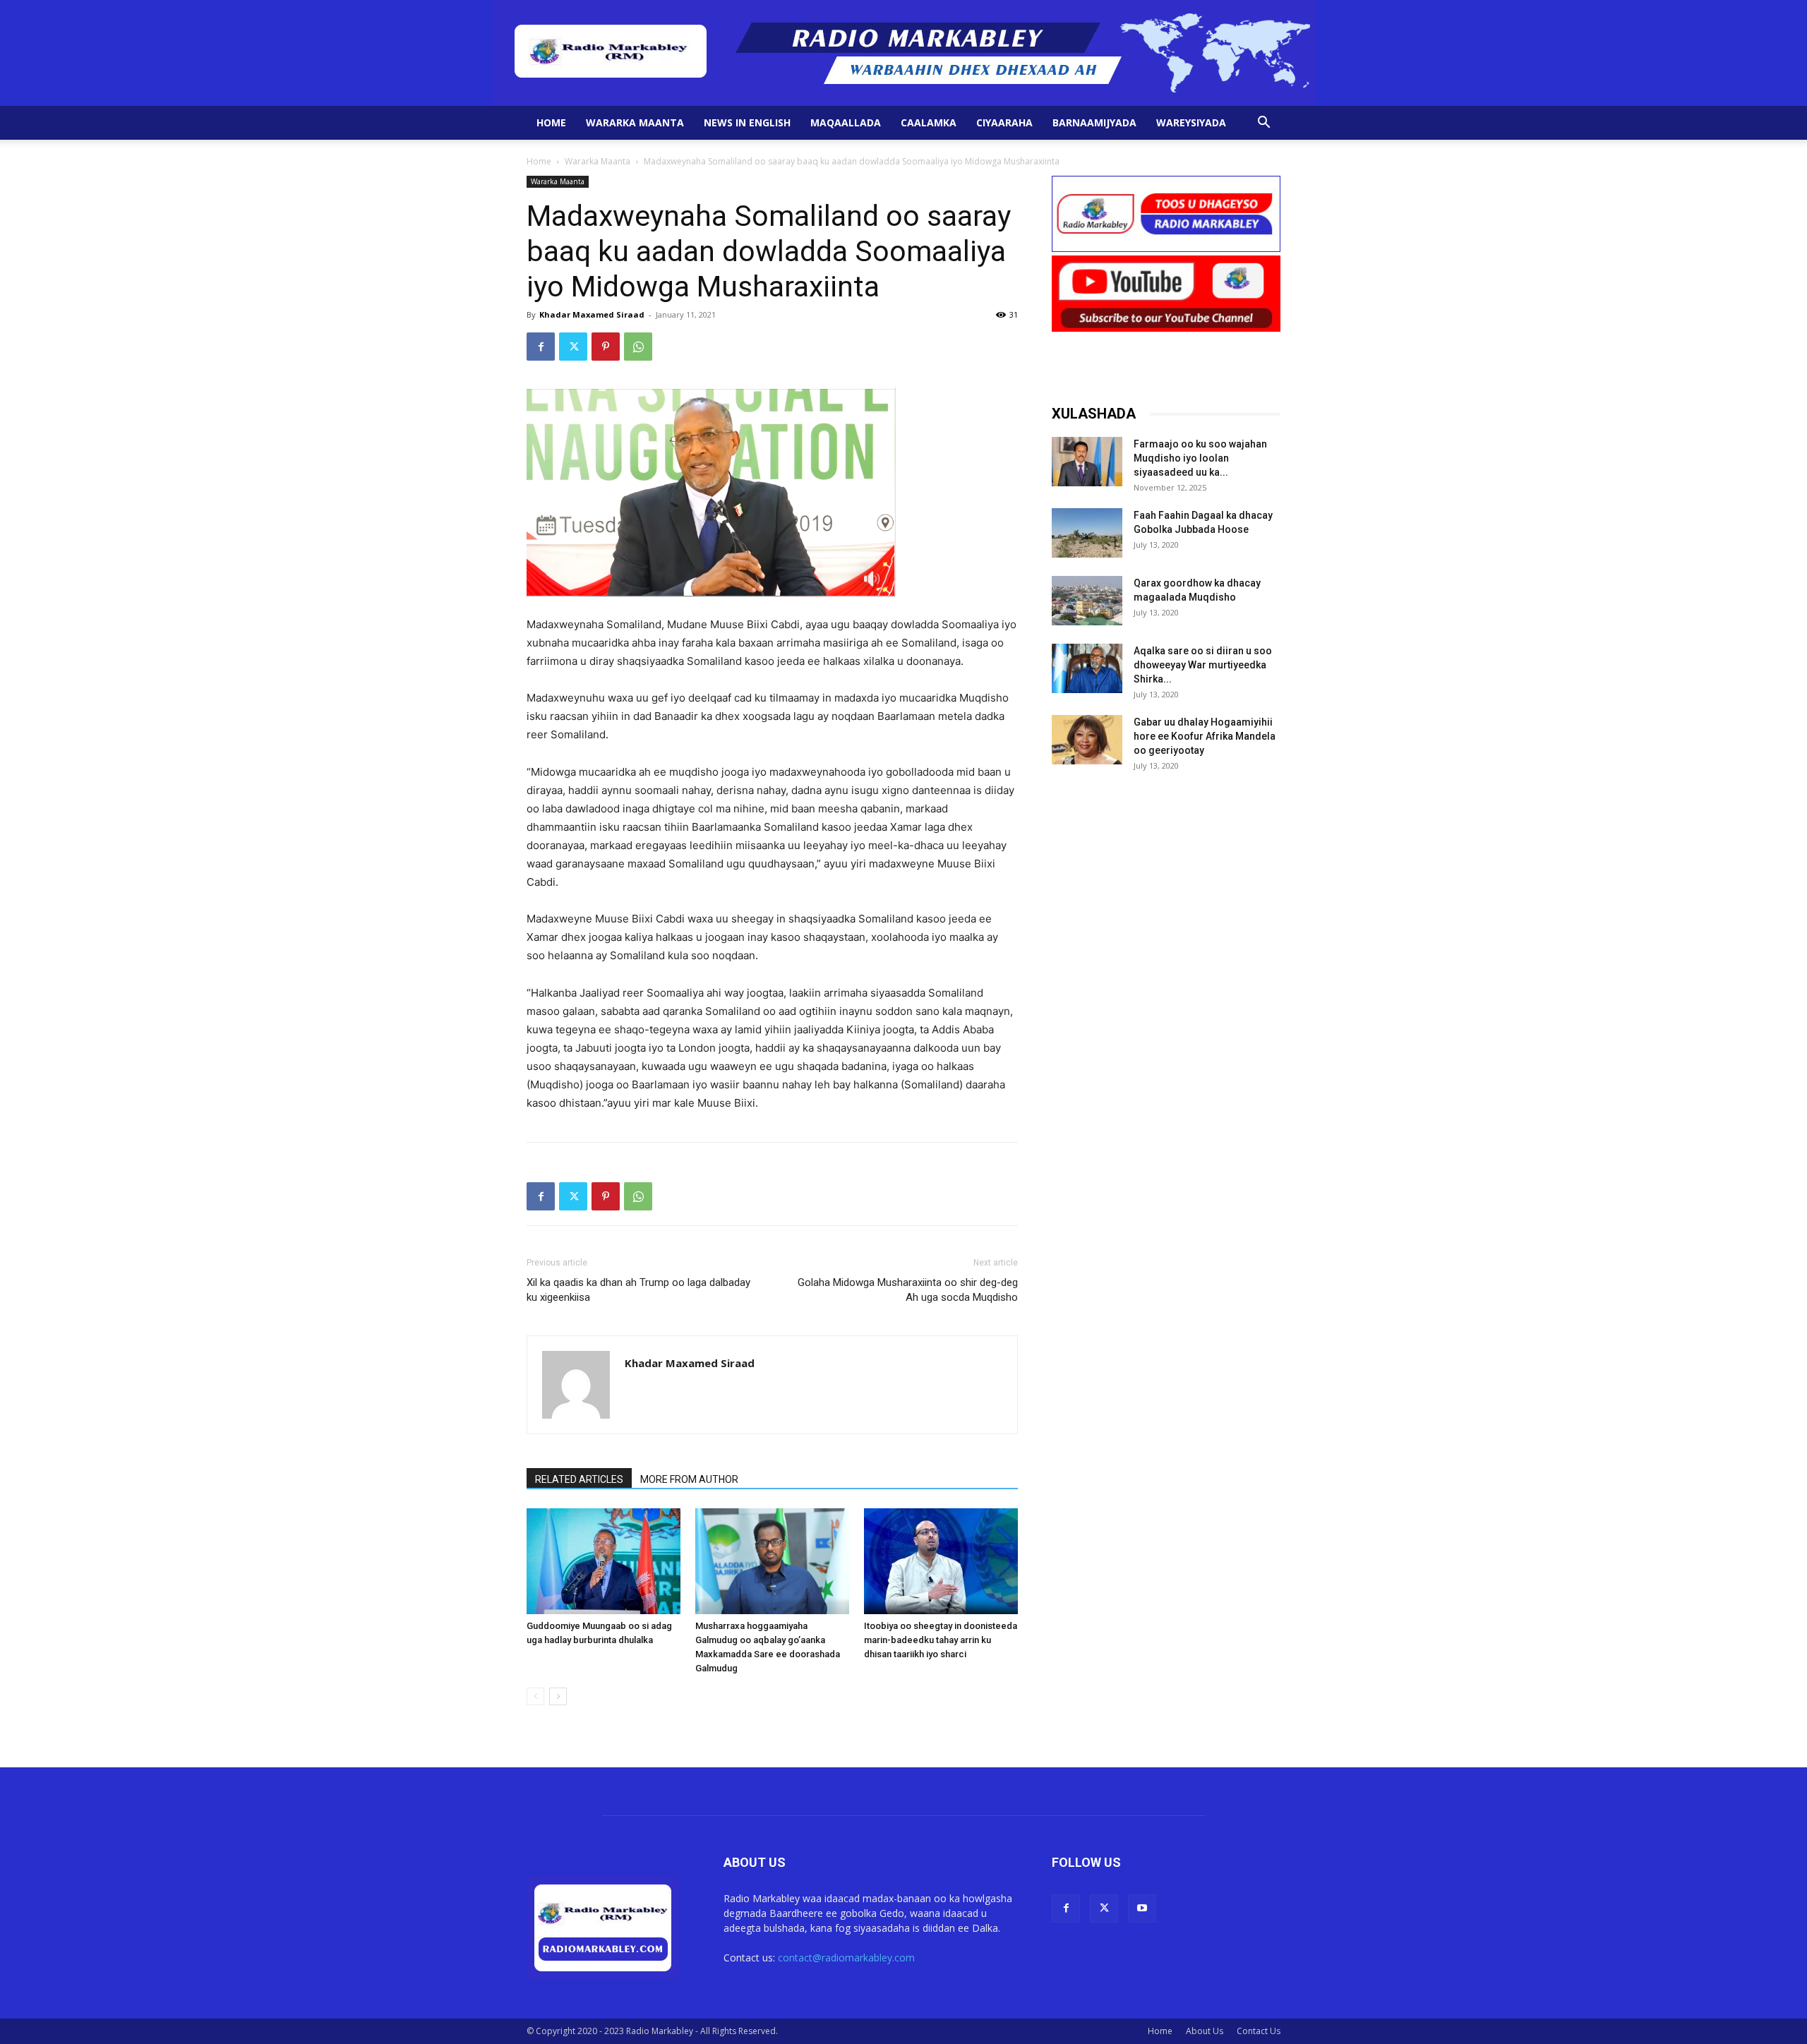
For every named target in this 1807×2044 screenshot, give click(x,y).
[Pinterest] (606, 347)
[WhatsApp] (638, 347)
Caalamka (929, 122)
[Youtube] (1142, 1908)
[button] (1263, 124)
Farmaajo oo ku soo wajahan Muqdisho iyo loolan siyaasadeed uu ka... (1200, 458)
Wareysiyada (1191, 122)
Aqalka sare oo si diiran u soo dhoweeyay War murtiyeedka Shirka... (1203, 665)
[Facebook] (541, 347)
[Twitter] (573, 347)
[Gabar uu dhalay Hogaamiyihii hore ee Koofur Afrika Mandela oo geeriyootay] (1087, 740)
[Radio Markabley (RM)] (904, 53)
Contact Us (1259, 2031)
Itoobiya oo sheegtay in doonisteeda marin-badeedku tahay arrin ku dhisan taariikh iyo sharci (941, 1640)
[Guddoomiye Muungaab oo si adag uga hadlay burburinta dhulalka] (604, 1561)
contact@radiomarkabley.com (846, 1958)
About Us (1205, 2031)
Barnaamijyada (1094, 122)
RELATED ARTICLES (579, 1479)
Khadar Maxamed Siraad (592, 314)
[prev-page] (535, 1696)
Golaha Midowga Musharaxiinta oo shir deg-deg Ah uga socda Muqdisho (908, 1290)
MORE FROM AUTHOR (689, 1479)
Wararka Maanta (635, 122)
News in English (747, 122)
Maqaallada (846, 122)
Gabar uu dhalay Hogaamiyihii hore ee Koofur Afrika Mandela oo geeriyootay (1205, 736)
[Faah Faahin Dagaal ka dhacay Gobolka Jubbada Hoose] (1087, 533)
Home (551, 122)
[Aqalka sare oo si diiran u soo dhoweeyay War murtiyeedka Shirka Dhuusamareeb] (1087, 668)
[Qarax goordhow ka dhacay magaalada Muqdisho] (1087, 601)
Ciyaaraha (1004, 122)
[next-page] (558, 1696)
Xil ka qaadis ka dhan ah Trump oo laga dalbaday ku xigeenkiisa (638, 1290)
